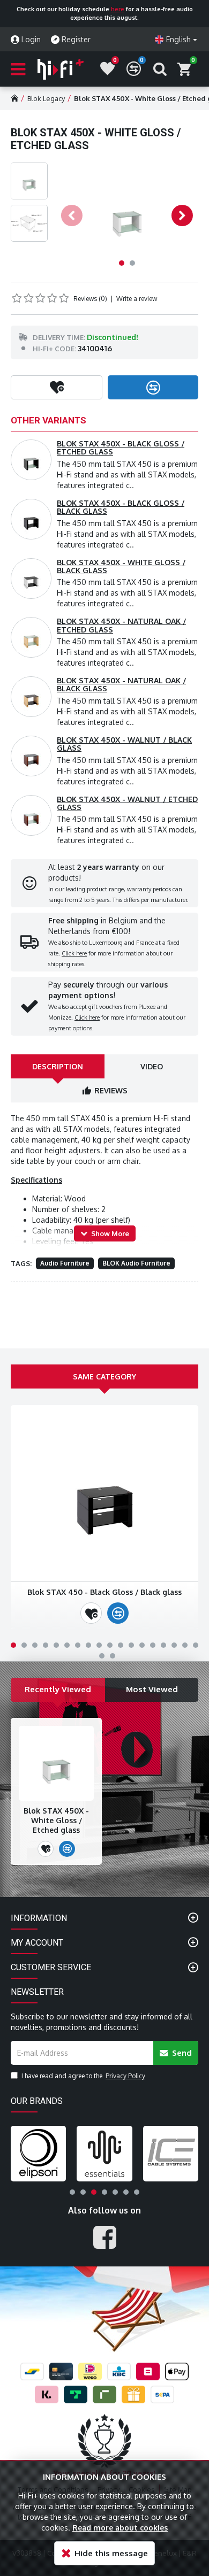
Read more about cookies (120, 2528)
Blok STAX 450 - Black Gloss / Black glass (104, 1592)
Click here (74, 953)
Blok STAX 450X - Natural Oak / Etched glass (121, 625)
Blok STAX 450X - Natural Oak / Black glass (121, 684)
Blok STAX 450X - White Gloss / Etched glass (56, 1820)
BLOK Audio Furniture (136, 1263)
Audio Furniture (65, 1263)
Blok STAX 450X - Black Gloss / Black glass (121, 507)
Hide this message (111, 2553)
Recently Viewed (58, 1689)
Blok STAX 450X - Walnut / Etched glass (127, 803)
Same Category (104, 1376)
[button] (72, 215)
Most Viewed (152, 1689)
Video (152, 1066)
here (118, 9)
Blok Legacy (46, 98)
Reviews (111, 1090)
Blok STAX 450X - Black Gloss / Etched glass (121, 448)
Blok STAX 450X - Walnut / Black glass (124, 744)
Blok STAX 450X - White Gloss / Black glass (121, 566)
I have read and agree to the (83, 2076)
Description (58, 1066)
